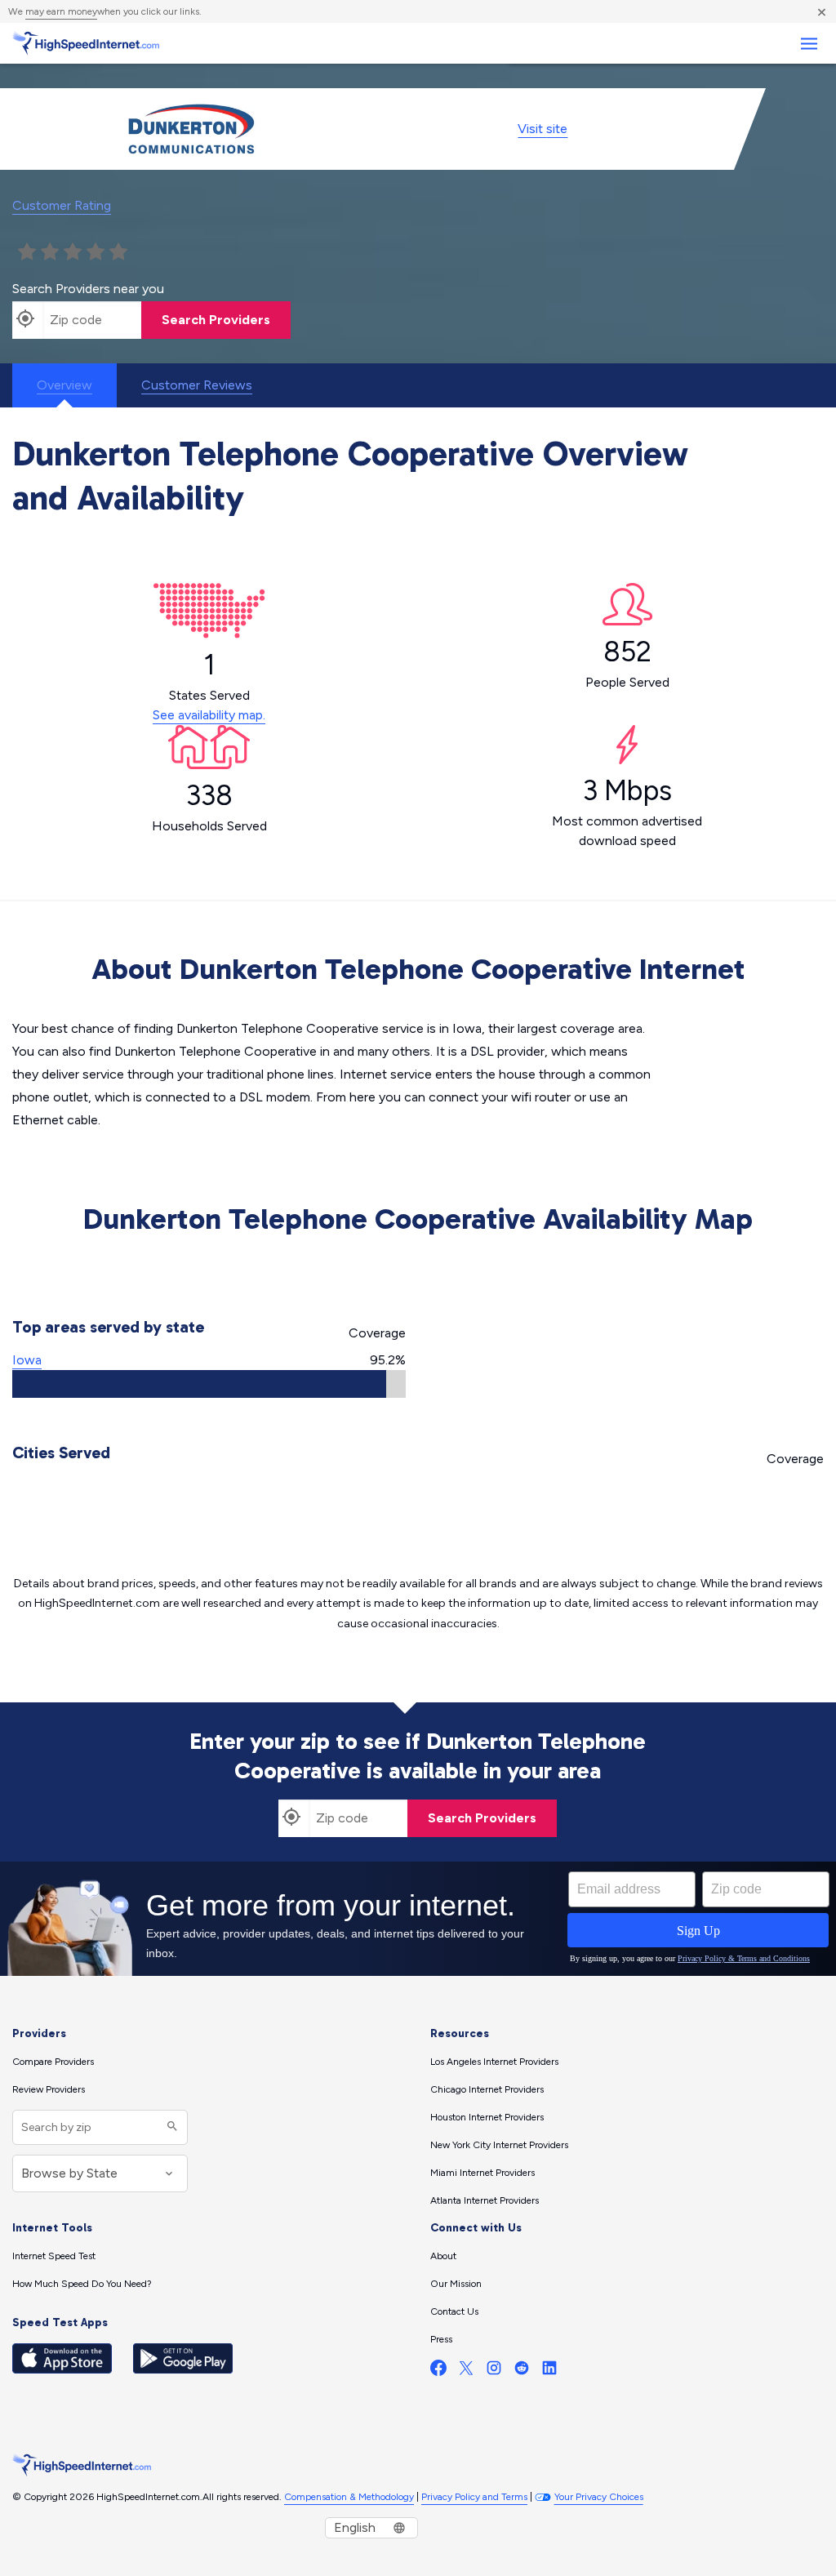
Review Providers (49, 2089)
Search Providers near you (88, 289)
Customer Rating (62, 205)
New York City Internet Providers (499, 2145)
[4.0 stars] (96, 252)
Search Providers (216, 320)
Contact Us (454, 2311)
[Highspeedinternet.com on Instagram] (494, 2371)
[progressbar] (209, 1384)
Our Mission (456, 2284)
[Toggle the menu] (809, 44)
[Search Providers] (170, 2127)
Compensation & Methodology (349, 2497)
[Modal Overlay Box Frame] (418, 1919)
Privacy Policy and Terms (474, 2497)
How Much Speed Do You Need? (82, 2284)
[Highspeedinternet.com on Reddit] (522, 2371)
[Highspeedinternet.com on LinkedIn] (549, 2371)
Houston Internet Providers (487, 2117)
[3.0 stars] (73, 252)
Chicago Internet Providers (487, 2089)
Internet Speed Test (54, 2256)
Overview (64, 385)
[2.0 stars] (50, 252)
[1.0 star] (27, 252)
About (443, 2256)
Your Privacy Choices (599, 2497)
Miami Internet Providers (482, 2173)
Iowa (27, 1360)
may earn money (61, 11)
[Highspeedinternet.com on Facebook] (438, 2371)
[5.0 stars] (118, 252)
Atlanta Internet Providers (485, 2200)
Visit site (543, 129)
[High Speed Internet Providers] (86, 43)
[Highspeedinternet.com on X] (466, 2371)
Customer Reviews (197, 385)
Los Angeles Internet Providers (494, 2062)
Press (441, 2339)
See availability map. (209, 715)
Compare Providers (53, 2062)
